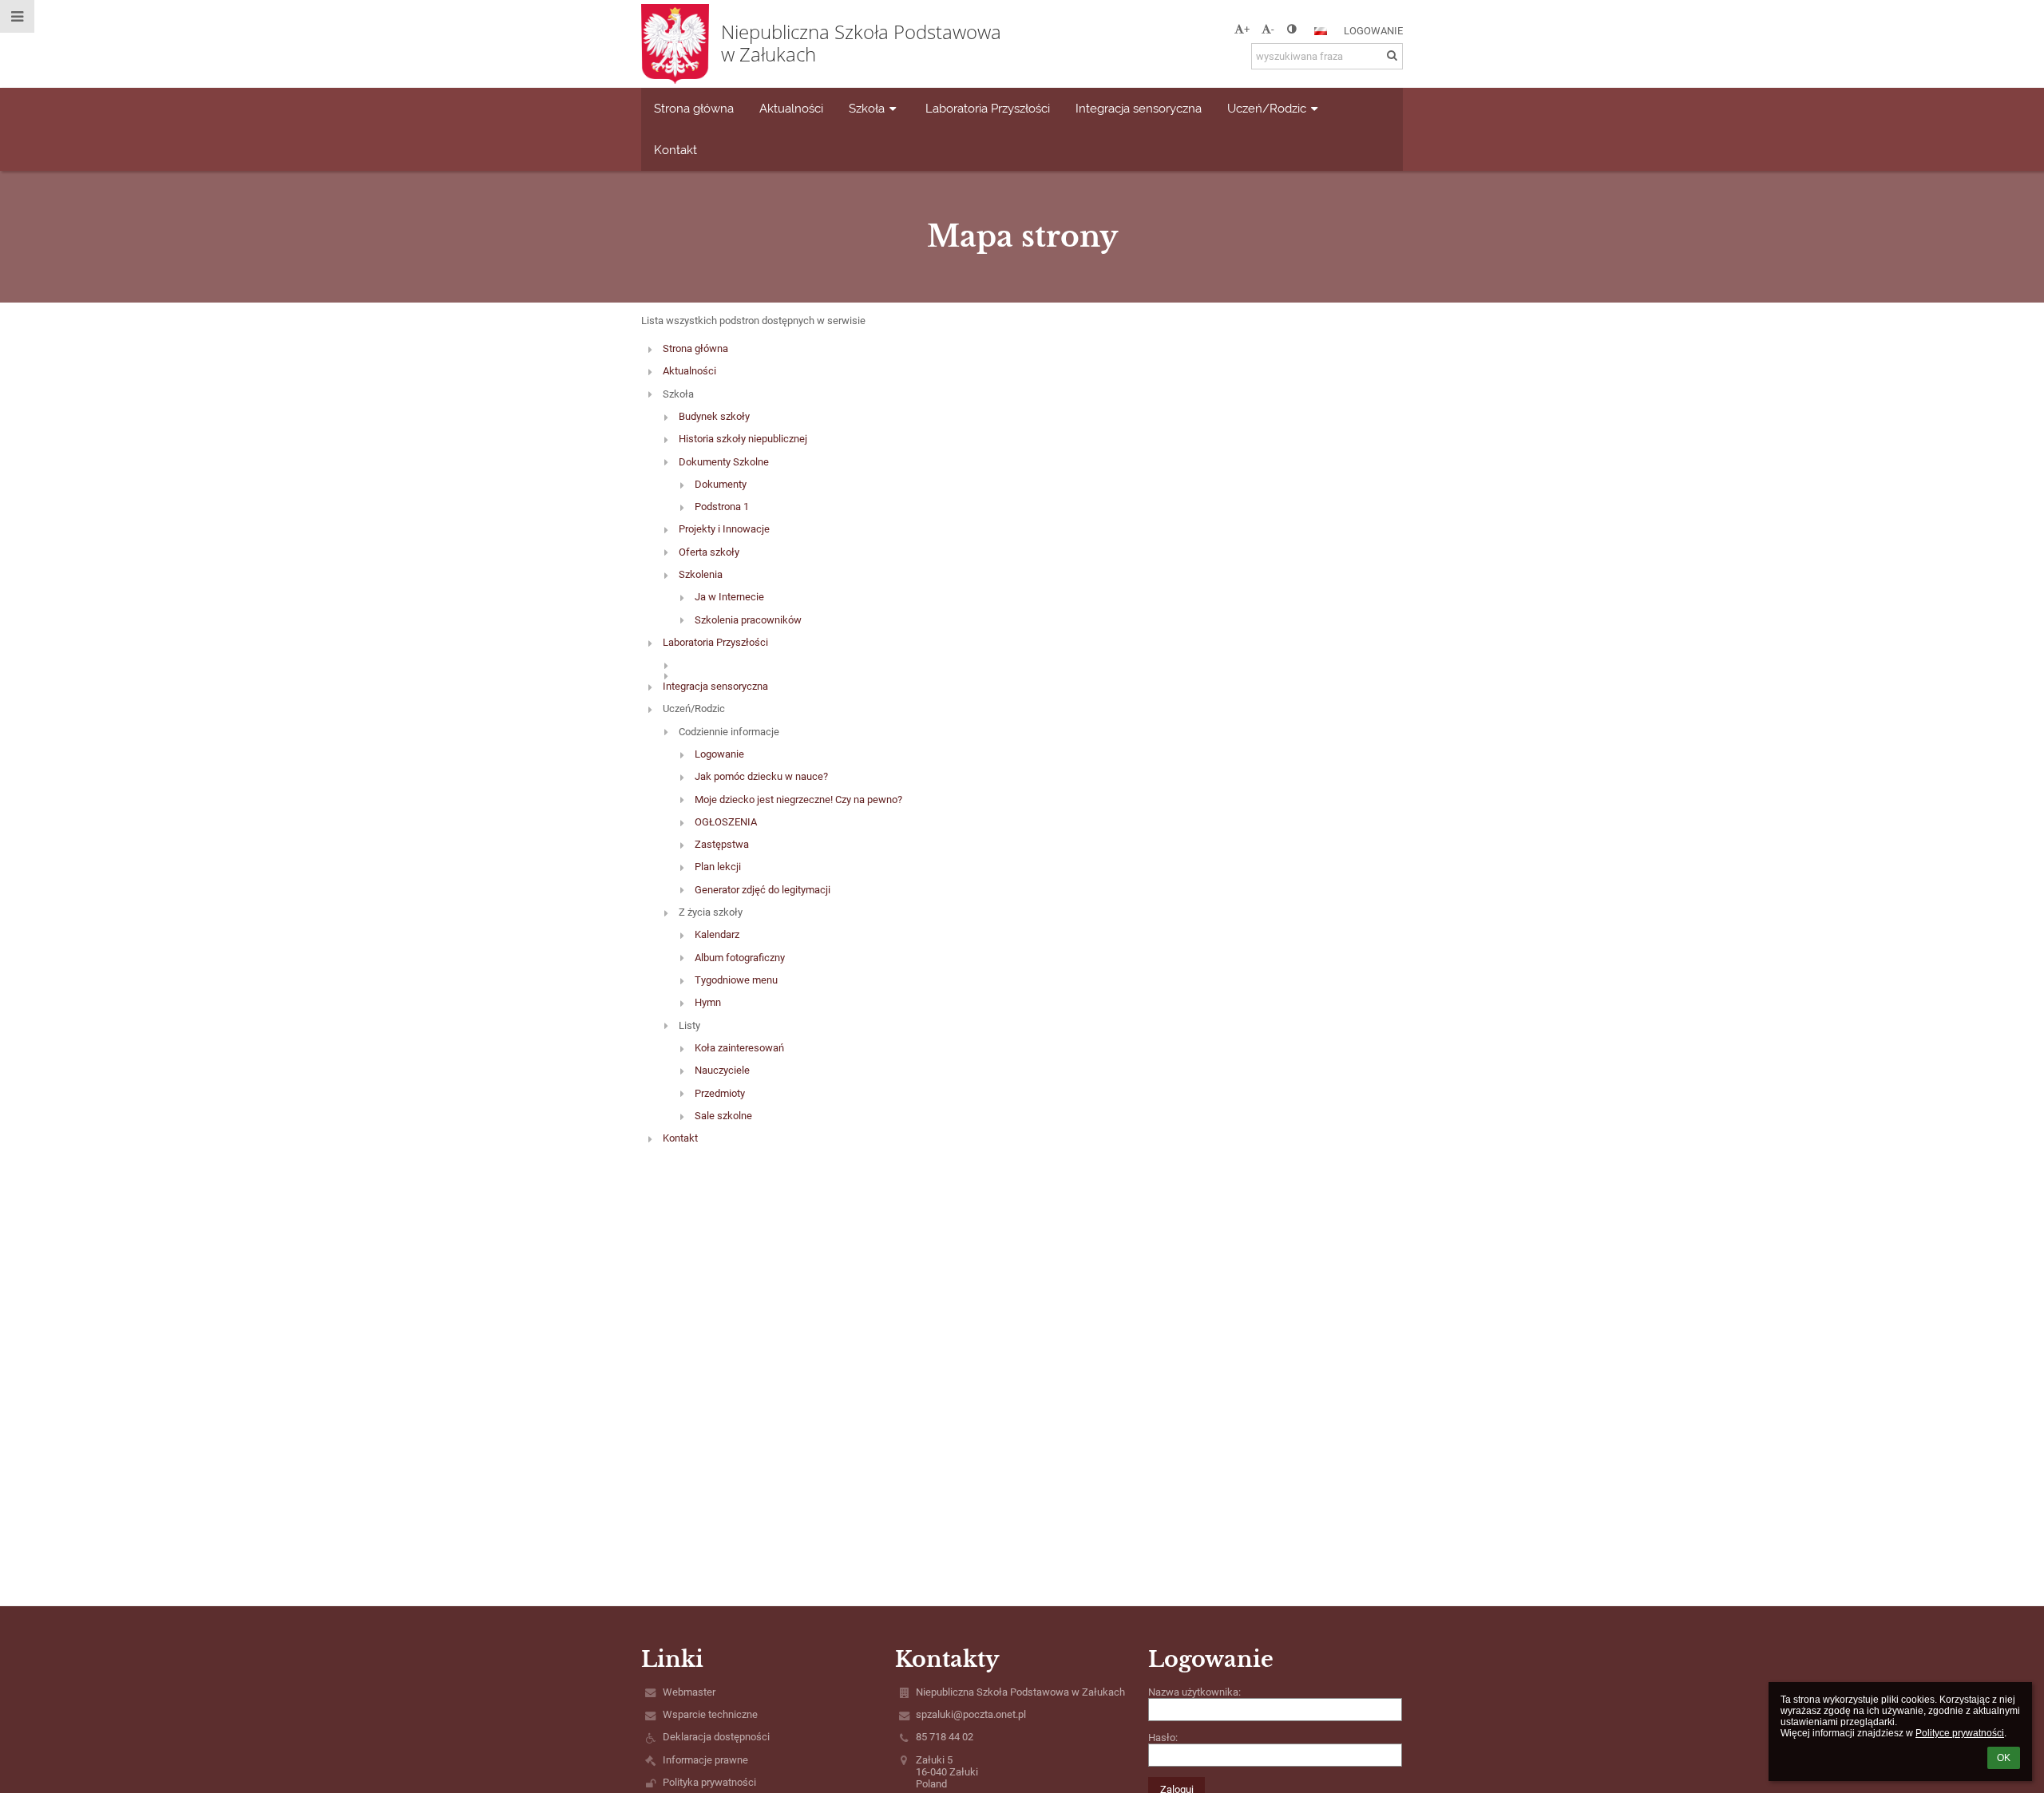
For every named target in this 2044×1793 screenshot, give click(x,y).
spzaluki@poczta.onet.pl (971, 1714)
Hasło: (1163, 1738)
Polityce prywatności (1960, 1733)
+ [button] (1247, 29)
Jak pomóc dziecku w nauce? (761, 776)
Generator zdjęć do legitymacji (763, 890)
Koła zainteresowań (739, 1048)
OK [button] (2004, 1758)
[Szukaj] (1392, 55)
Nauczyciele (722, 1070)
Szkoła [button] (867, 108)
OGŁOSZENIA (726, 822)
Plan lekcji (718, 867)
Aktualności (689, 371)
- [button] (1273, 29)
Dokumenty (721, 484)
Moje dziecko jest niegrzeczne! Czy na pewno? (798, 800)
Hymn (708, 1002)
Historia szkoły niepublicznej (743, 439)
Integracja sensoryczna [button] (1139, 108)
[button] (1291, 29)
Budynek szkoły (714, 416)
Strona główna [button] (694, 108)
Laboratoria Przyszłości (715, 642)
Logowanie (1373, 31)
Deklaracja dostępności (716, 1737)
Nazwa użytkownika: (1194, 1692)
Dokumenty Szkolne (724, 462)
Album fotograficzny (740, 958)
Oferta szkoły (709, 552)
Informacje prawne (705, 1760)
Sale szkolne (723, 1116)
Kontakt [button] (675, 150)
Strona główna (695, 348)
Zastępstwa (722, 844)
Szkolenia (701, 574)
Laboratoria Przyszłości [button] (988, 108)
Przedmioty (720, 1093)
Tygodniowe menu (736, 980)
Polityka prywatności (709, 1782)
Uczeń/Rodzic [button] (1267, 108)
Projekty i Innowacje (724, 529)
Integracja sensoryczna (715, 686)
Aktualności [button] (791, 108)
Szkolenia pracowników (748, 620)
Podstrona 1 (722, 507)
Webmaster (689, 1692)
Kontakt (680, 1138)
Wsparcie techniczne (710, 1714)
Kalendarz (717, 934)
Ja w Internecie (729, 597)
